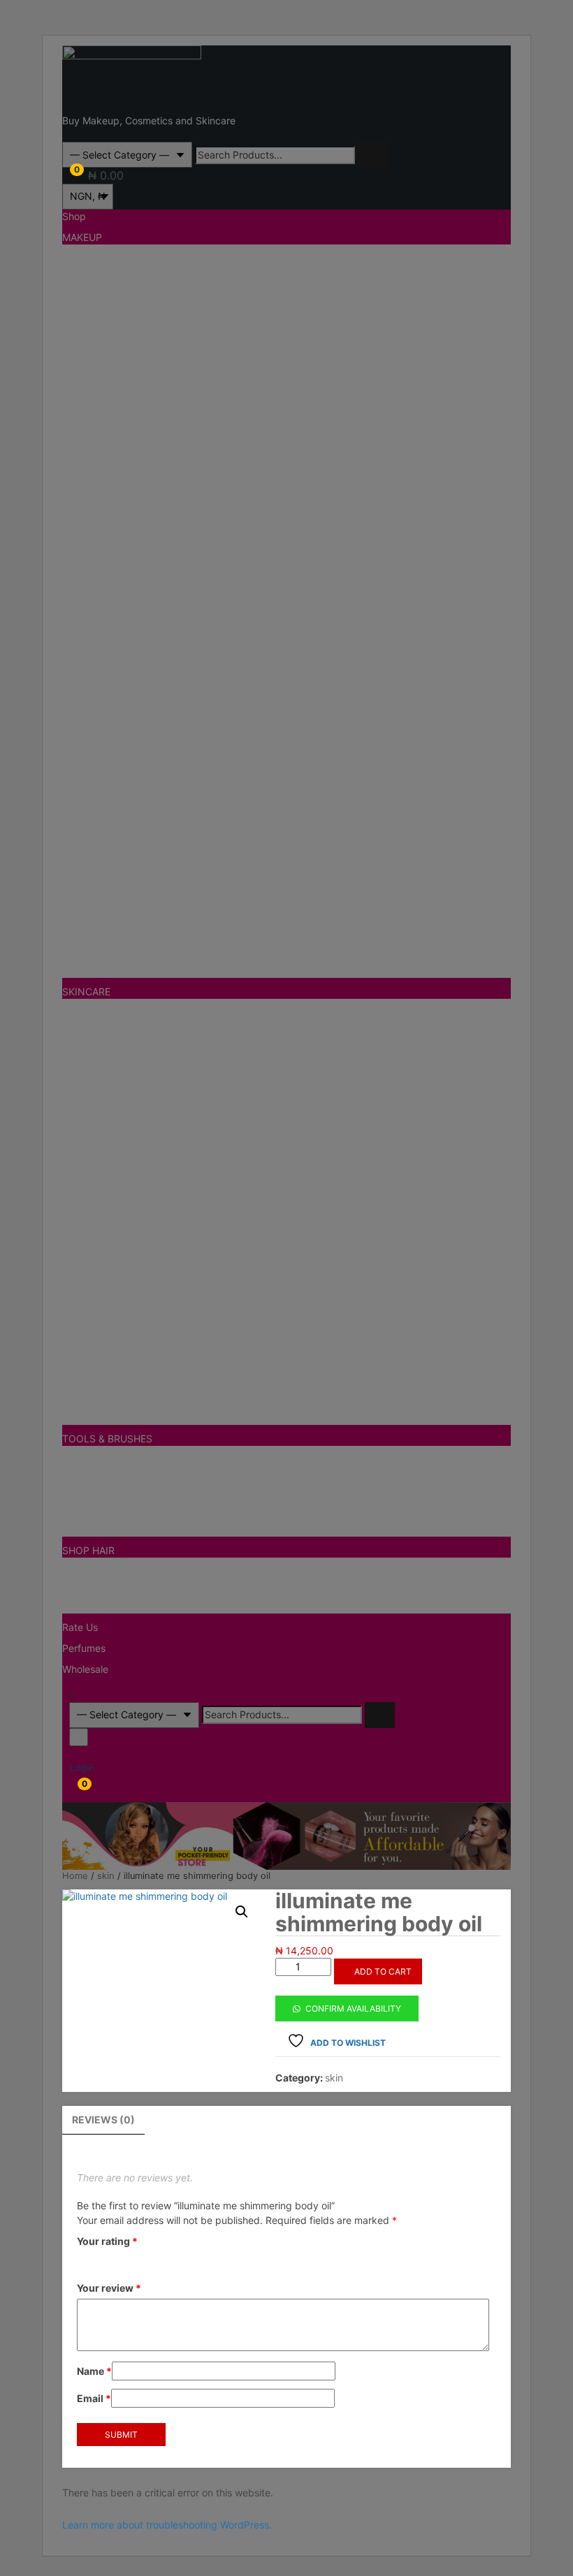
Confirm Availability (353, 2008)
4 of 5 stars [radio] (146, 2260)
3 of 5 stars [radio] (126, 2260)
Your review (109, 2288)
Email (94, 2398)
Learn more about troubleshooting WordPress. (167, 2525)
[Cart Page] (66, 175)
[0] (73, 1789)
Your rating (107, 2241)
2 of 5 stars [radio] (106, 2260)
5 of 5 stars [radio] (166, 2260)
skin (334, 2078)
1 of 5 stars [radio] (85, 2260)
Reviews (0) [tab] (103, 2120)
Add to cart (383, 1971)
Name (94, 2371)
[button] (242, 1912)
